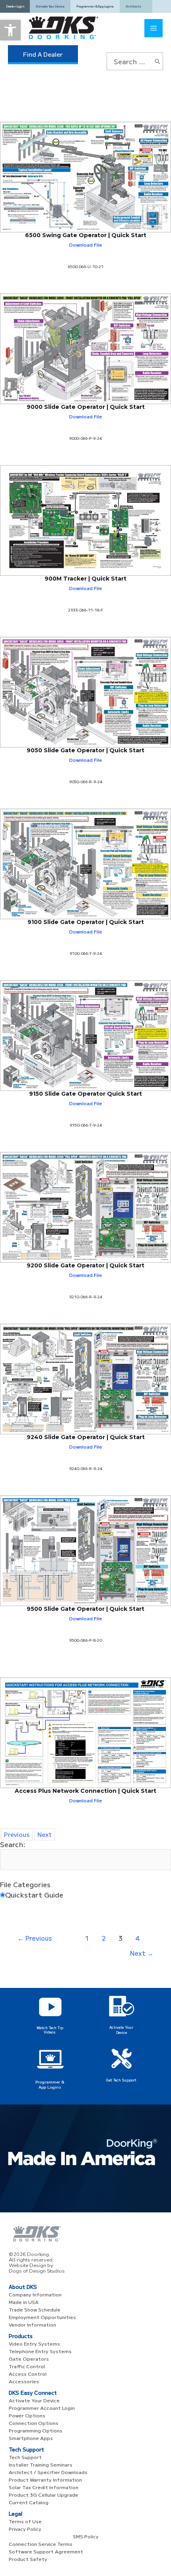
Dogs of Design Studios (37, 2271)
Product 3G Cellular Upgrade (44, 2495)
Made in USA (24, 2302)
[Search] (157, 61)
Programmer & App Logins (50, 2084)
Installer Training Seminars (41, 2464)
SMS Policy (86, 2536)
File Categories (25, 1884)
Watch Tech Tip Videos (50, 2030)
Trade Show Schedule (35, 2309)
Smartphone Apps (31, 2438)
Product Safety (28, 2559)
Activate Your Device (121, 2030)
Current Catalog (29, 2502)
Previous (35, 1938)
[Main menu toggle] (154, 28)
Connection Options (34, 2423)
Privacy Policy (25, 2529)
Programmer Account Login (42, 2408)
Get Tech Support (121, 2080)
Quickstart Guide (34, 1895)
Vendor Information (32, 2324)
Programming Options (36, 2430)
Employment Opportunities (42, 2317)
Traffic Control (27, 2366)
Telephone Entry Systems (40, 2351)
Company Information (35, 2294)
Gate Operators (29, 2358)
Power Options (27, 2415)
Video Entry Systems (34, 2343)
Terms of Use (25, 2521)
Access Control (28, 2374)
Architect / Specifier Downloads (48, 2472)
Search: (13, 1844)
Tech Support (25, 2457)
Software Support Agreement (46, 2551)
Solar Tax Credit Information (44, 2487)
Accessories (24, 2381)
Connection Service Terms (41, 2544)
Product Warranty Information (45, 2479)
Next (142, 1953)
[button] (10, 30)
